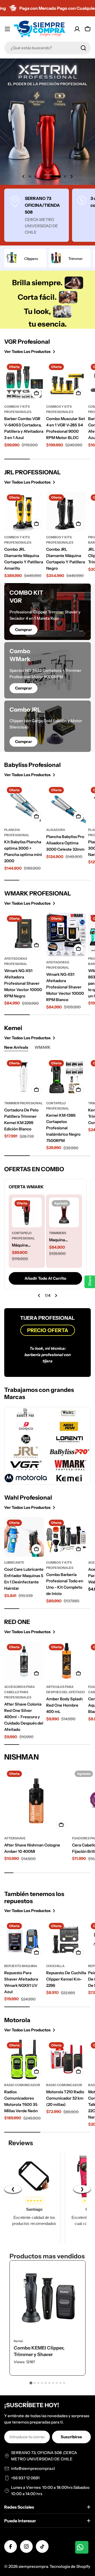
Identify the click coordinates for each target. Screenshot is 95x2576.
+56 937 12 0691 (25, 2478)
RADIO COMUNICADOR (22, 2085)
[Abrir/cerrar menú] (7, 29)
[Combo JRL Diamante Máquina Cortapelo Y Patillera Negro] (66, 512)
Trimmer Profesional (23, 1103)
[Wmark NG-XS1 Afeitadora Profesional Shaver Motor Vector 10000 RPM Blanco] (66, 935)
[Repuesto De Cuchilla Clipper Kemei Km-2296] (66, 1940)
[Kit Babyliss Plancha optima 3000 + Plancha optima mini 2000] (24, 804)
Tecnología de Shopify (70, 2566)
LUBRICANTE (14, 1562)
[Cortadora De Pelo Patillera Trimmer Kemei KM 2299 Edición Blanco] (24, 1077)
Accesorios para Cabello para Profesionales (20, 1692)
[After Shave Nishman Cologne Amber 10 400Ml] (37, 1800)
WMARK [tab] (43, 1047)
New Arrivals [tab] (16, 1047)
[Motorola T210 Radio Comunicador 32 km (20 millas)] (66, 2059)
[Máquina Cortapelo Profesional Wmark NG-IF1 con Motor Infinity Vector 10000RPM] (27, 1212)
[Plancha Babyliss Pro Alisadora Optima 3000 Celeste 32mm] (66, 804)
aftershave (15, 1838)
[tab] (31, 2383)
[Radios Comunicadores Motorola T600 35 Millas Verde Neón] (24, 2059)
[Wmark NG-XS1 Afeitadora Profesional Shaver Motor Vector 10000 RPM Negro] (24, 933)
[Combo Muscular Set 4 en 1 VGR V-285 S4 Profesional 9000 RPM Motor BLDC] (66, 381)
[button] (30, 176)
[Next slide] (72, 176)
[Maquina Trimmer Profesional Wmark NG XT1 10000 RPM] (64, 1212)
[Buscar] (83, 48)
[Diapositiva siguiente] (56, 1296)
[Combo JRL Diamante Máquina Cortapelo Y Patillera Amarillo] (24, 512)
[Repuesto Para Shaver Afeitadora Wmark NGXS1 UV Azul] (24, 1940)
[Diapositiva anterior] (39, 1296)
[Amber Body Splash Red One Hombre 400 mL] (66, 1661)
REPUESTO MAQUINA (21, 1966)
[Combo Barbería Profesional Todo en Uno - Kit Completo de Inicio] (66, 1537)
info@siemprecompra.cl (33, 2468)
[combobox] (47, 48)
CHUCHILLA (55, 1966)
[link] (74, 283)
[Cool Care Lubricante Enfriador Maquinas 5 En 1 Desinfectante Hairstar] (24, 1537)
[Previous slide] (23, 176)
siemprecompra (33, 2566)
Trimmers (58, 1233)
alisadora (56, 830)
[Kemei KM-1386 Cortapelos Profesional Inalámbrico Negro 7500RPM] (66, 1077)
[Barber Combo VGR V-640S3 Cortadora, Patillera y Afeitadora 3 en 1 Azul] (24, 381)
